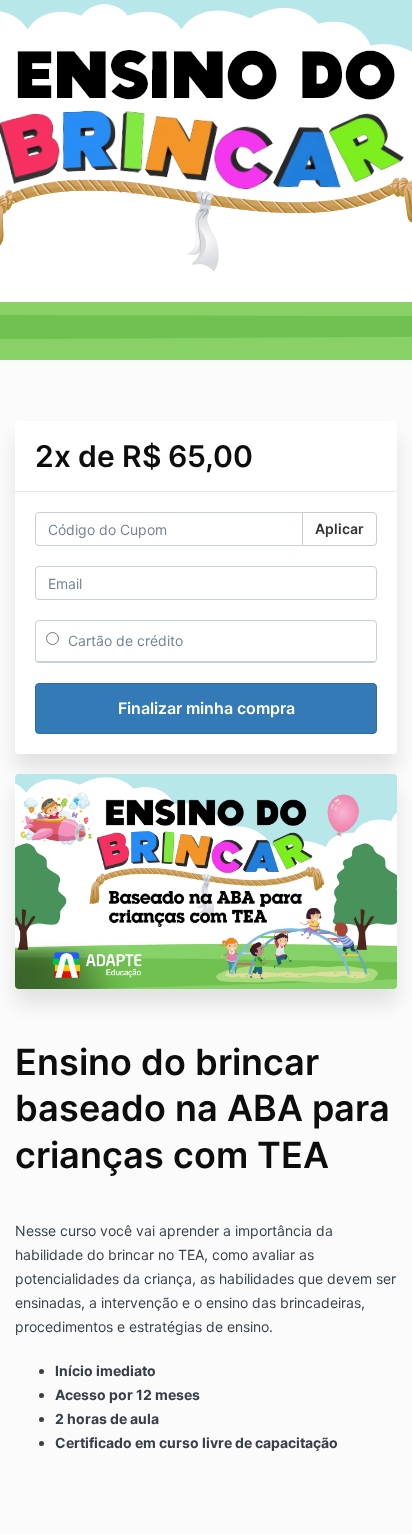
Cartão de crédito (123, 640)
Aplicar (339, 528)
